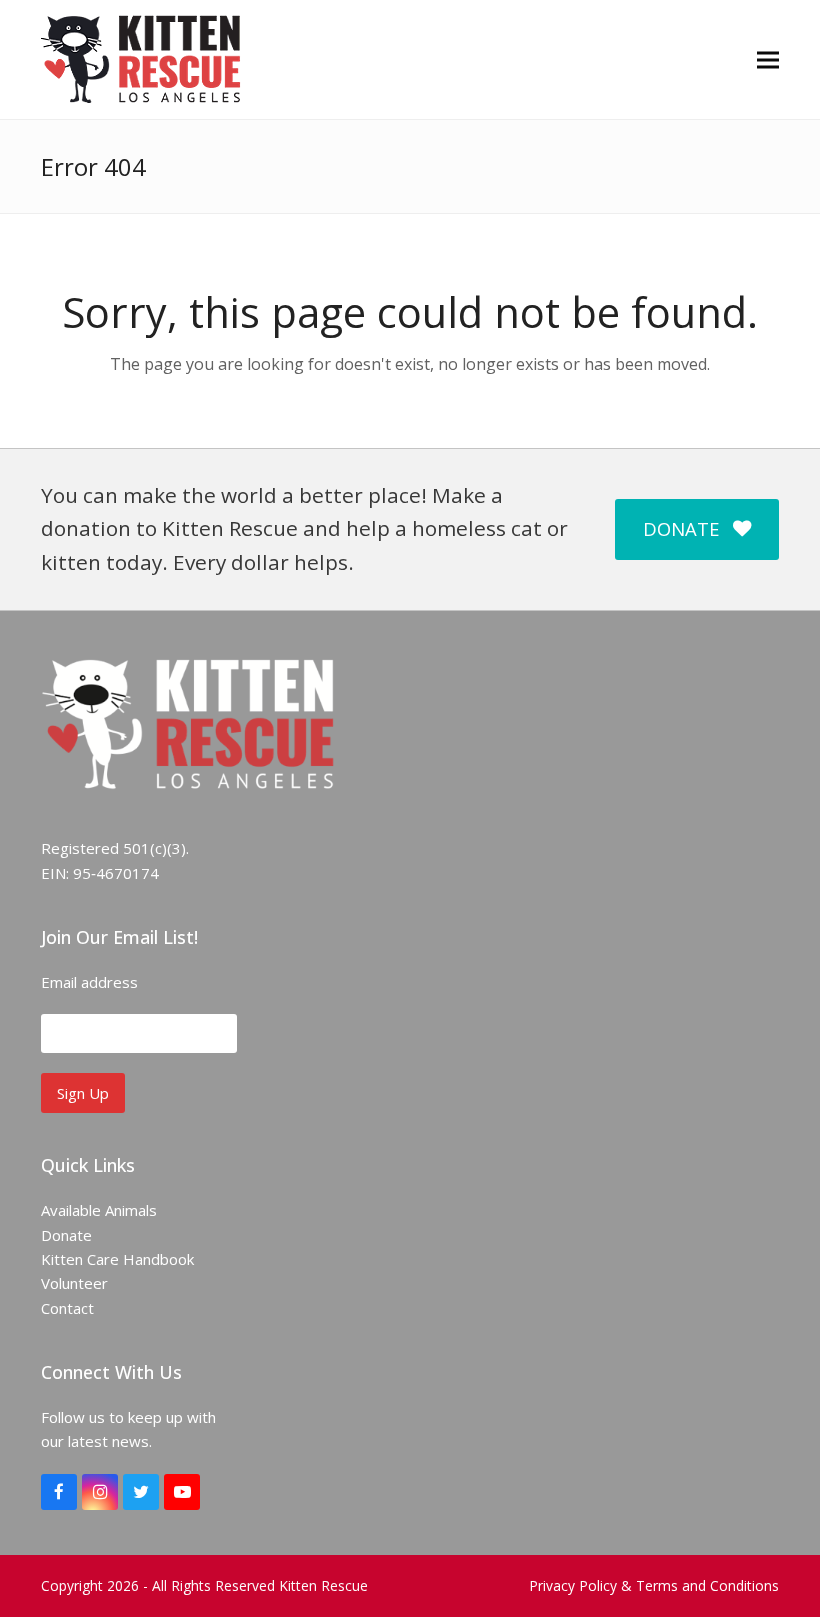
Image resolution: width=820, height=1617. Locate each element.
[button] (768, 59)
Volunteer (74, 1283)
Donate (66, 1235)
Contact (67, 1308)
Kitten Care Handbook (117, 1259)
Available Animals (99, 1210)
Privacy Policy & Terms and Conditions (654, 1585)
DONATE (681, 528)
